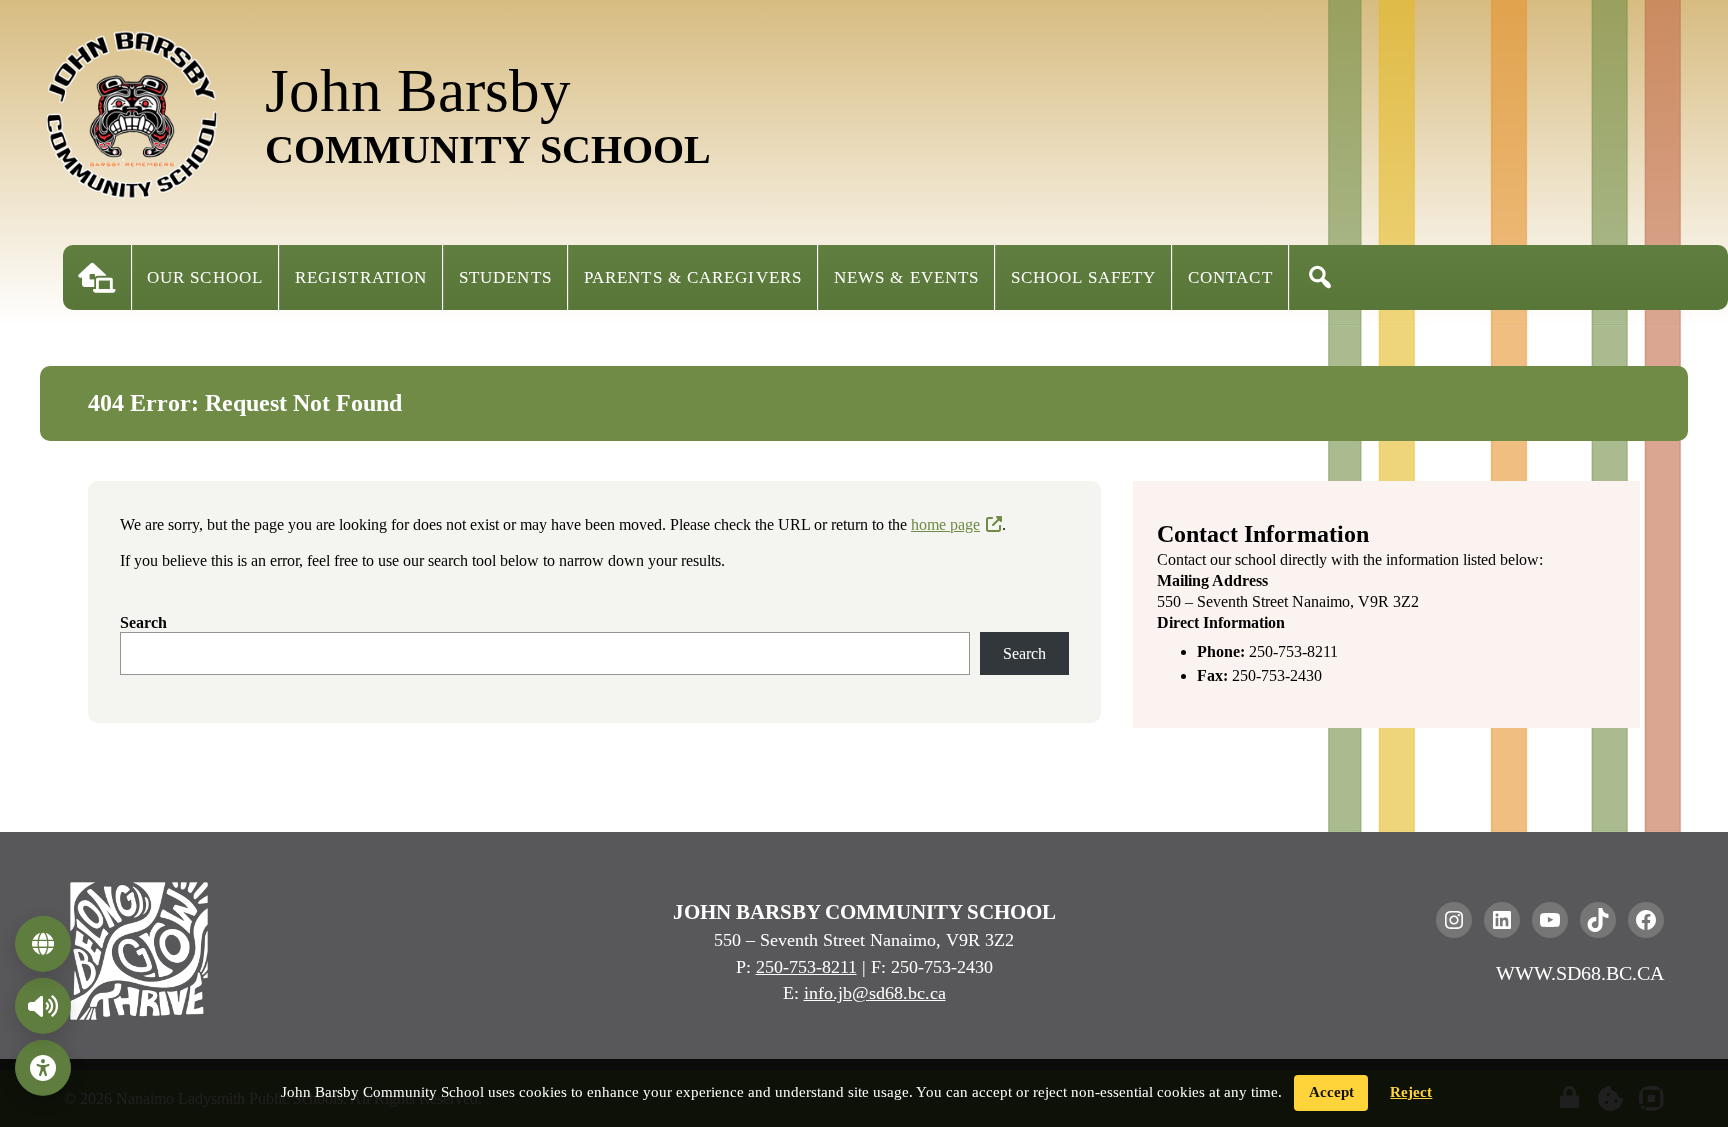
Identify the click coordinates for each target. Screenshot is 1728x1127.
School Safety (1083, 277)
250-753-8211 (806, 967)
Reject (1411, 1092)
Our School (205, 277)
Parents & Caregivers (693, 277)
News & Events (906, 277)
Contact (1230, 277)
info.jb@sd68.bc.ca (875, 993)
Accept (1331, 1092)
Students (505, 277)
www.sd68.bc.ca (1580, 973)
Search (143, 622)
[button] (1320, 277)
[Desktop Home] (97, 277)
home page (945, 524)
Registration (361, 277)
